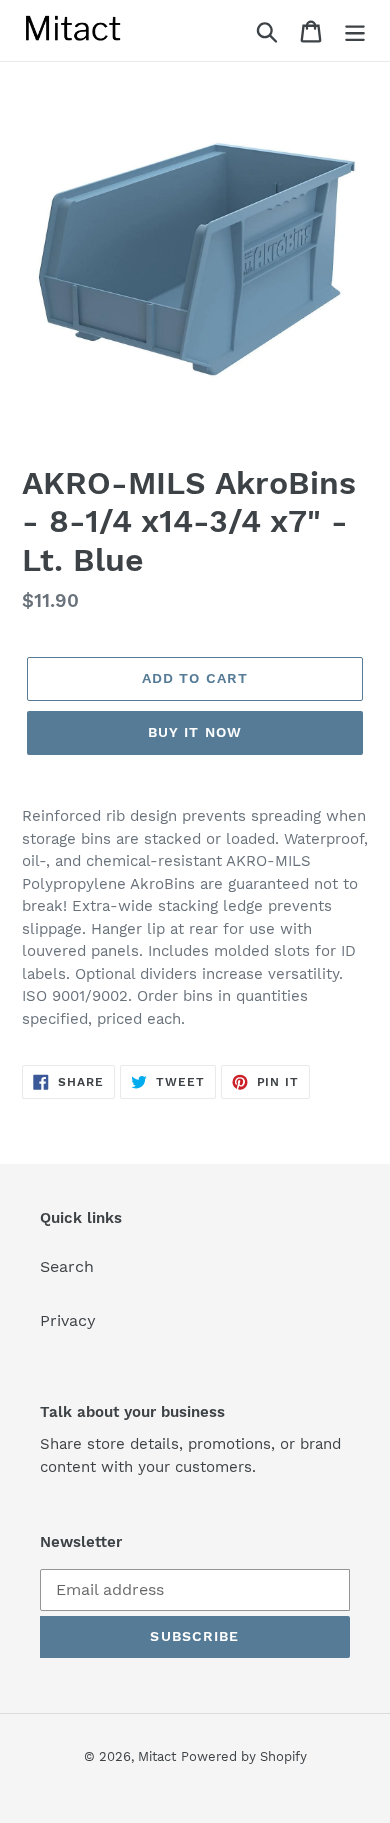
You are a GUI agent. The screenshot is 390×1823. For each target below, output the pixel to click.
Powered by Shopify (244, 1756)
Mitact (157, 1756)
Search (67, 1266)
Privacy (68, 1320)
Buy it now (195, 732)
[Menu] (355, 30)
